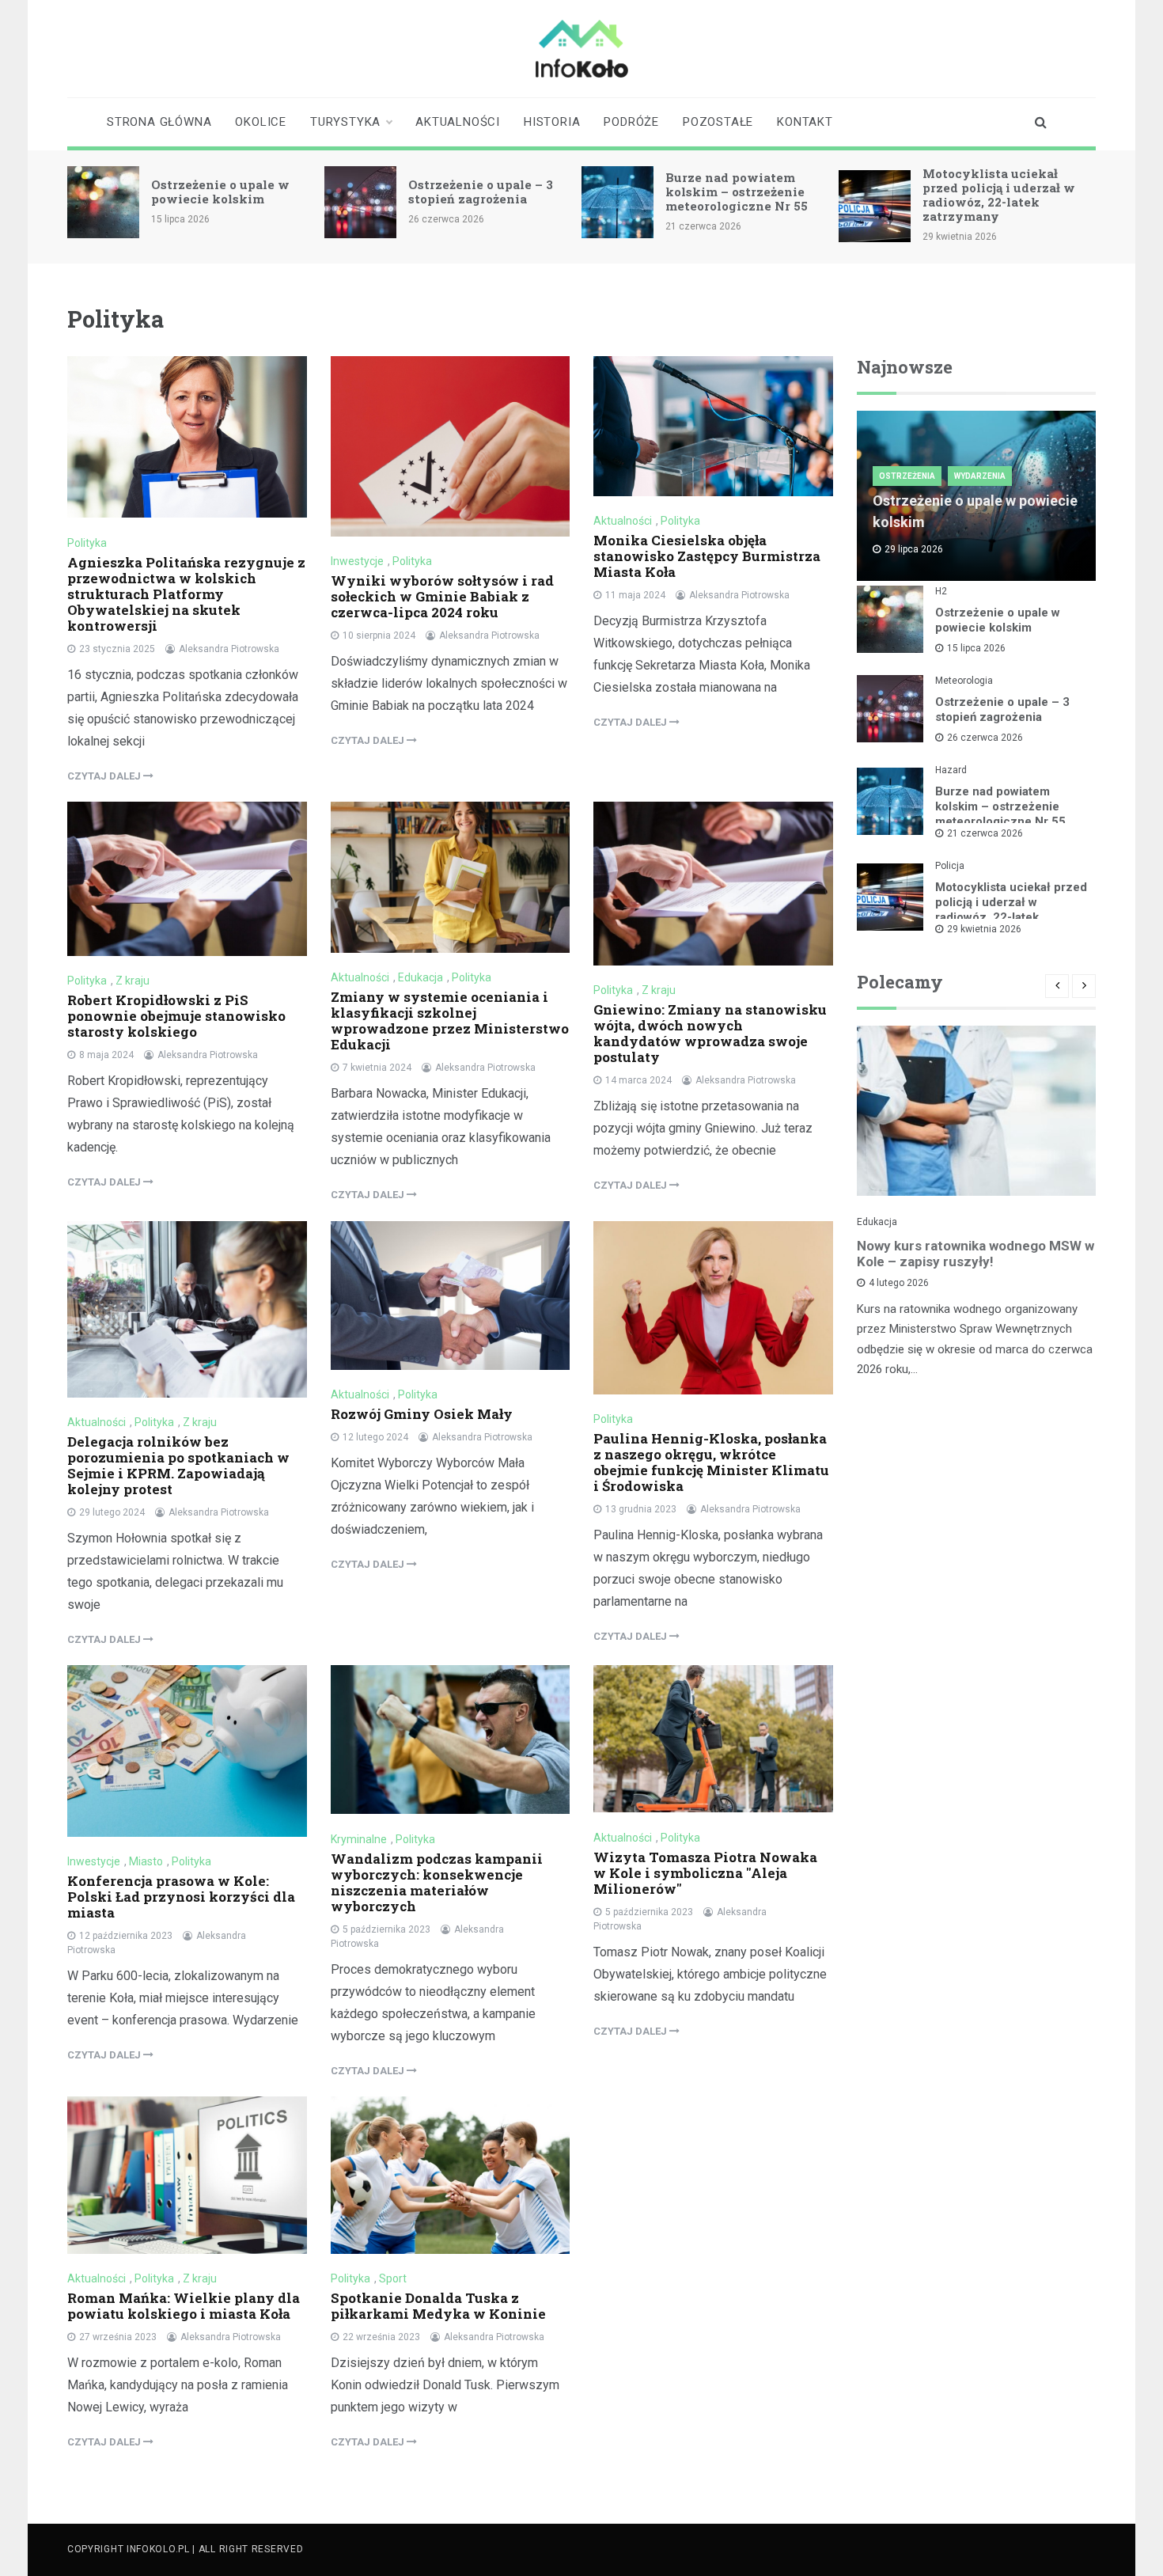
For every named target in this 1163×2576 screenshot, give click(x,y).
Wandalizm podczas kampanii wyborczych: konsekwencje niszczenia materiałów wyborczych (437, 1882)
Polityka (87, 543)
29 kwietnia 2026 (984, 929)
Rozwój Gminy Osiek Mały (422, 1414)
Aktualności (458, 122)
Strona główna (159, 122)
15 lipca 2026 (976, 648)
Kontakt (805, 122)
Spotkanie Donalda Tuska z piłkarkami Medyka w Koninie (438, 2306)
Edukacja (420, 977)
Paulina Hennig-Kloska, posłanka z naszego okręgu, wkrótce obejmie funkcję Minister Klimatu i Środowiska (711, 1462)
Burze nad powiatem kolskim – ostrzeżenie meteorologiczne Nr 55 (737, 192)
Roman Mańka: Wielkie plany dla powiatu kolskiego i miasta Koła (184, 2306)
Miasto (146, 1861)
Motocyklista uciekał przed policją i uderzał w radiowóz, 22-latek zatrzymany (999, 195)
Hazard (951, 770)
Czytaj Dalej (105, 776)
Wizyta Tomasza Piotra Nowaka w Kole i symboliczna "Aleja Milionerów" (705, 1873)
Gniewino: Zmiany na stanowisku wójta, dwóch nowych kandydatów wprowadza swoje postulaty (710, 1033)
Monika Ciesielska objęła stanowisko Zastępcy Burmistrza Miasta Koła (707, 556)
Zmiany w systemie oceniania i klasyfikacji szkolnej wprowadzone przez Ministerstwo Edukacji (450, 1021)
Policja (950, 866)
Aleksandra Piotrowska (229, 649)
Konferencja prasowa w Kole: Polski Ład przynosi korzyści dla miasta (181, 1897)
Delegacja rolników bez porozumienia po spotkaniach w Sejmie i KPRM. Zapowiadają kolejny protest (178, 1465)
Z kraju (133, 981)
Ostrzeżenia (907, 476)
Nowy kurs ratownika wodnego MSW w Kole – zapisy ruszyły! (975, 1254)
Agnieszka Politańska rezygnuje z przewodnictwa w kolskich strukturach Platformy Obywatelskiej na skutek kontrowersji (186, 594)
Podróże (631, 122)
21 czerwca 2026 (985, 833)
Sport (393, 2278)
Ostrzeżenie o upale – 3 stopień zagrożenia (481, 192)
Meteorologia (964, 681)
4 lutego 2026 (899, 1283)
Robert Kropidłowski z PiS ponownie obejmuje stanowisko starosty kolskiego (176, 1016)
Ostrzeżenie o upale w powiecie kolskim (220, 192)
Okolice (261, 122)
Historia (552, 122)
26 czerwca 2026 (985, 738)
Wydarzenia (980, 476)
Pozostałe (718, 122)
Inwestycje (357, 561)
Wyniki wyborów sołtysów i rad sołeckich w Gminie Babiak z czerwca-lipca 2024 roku (442, 596)
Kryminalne (359, 1839)
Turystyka (345, 122)
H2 (941, 591)
